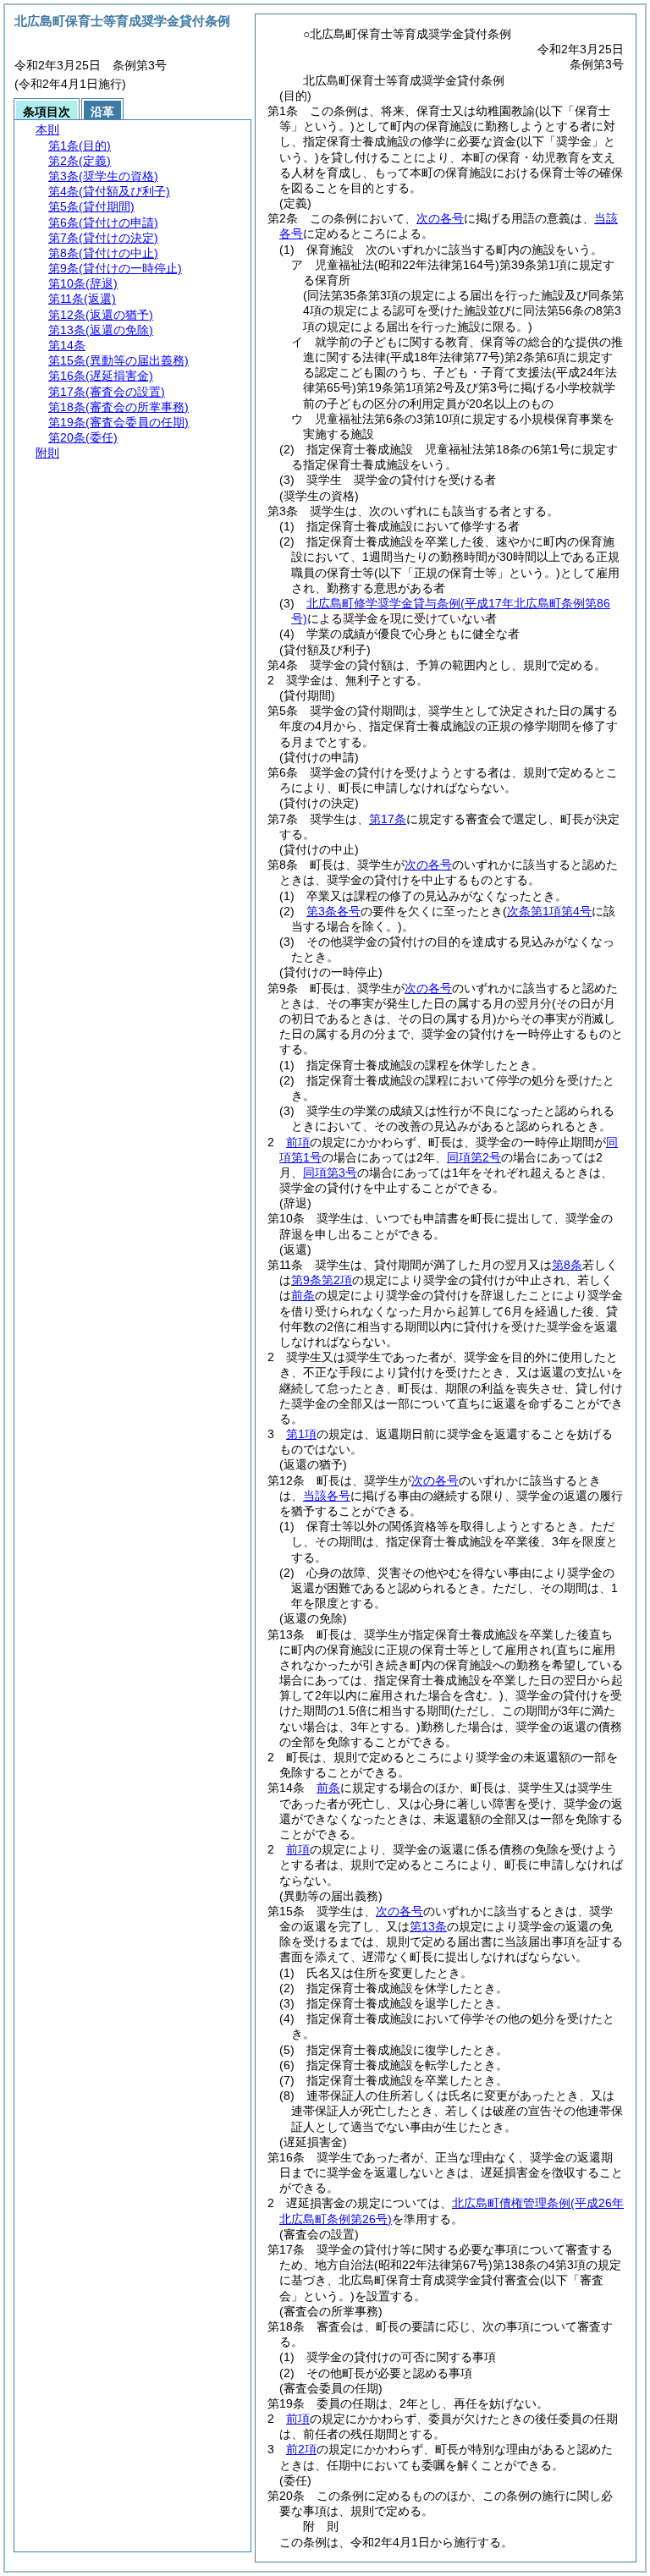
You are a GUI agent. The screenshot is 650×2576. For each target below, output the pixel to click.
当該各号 (327, 1496)
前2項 (301, 2449)
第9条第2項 (322, 1280)
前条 (303, 1295)
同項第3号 (330, 1173)
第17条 (388, 819)
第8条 (567, 1265)
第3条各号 (333, 911)
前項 (298, 1142)
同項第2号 (474, 1157)
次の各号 (440, 218)
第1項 (301, 1434)
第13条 (428, 1926)
